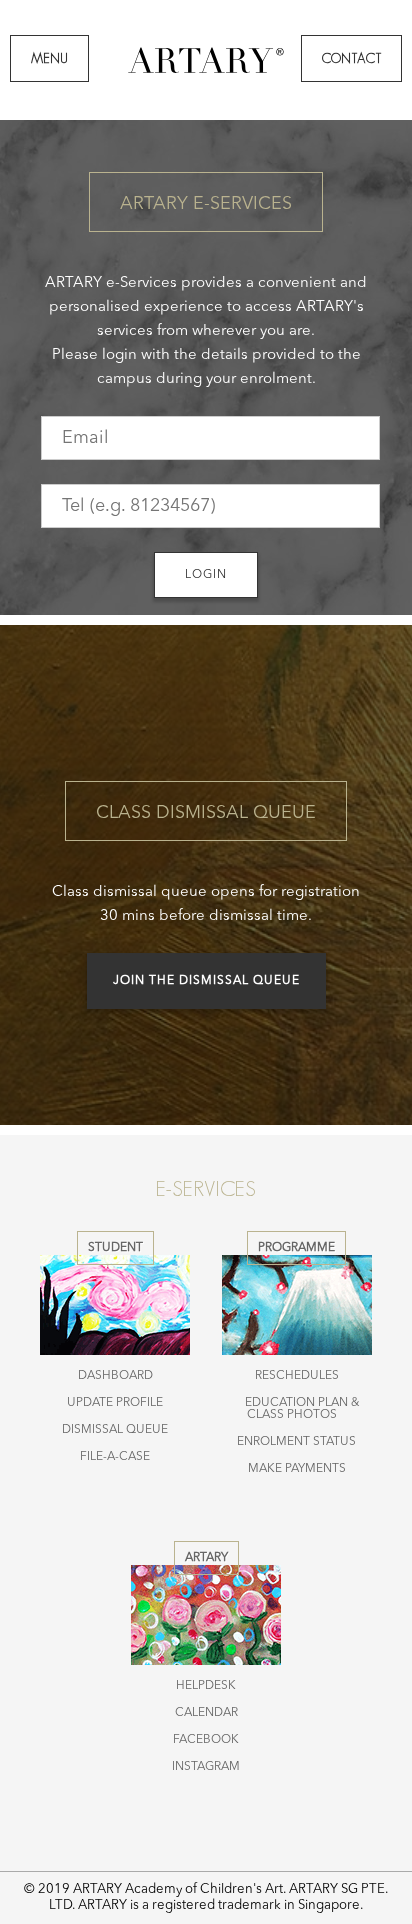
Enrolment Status (296, 1442)
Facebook (206, 1740)
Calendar (206, 1713)
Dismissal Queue (115, 1430)
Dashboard (115, 1376)
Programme (296, 1248)
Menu (49, 58)
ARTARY (206, 1558)
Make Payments (297, 1469)
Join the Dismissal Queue (206, 981)
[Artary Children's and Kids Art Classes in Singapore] (206, 71)
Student (115, 1248)
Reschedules (297, 1376)
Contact (351, 58)
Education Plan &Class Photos (302, 1409)
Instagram (206, 1767)
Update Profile (115, 1403)
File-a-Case (115, 1457)
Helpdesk (206, 1686)
